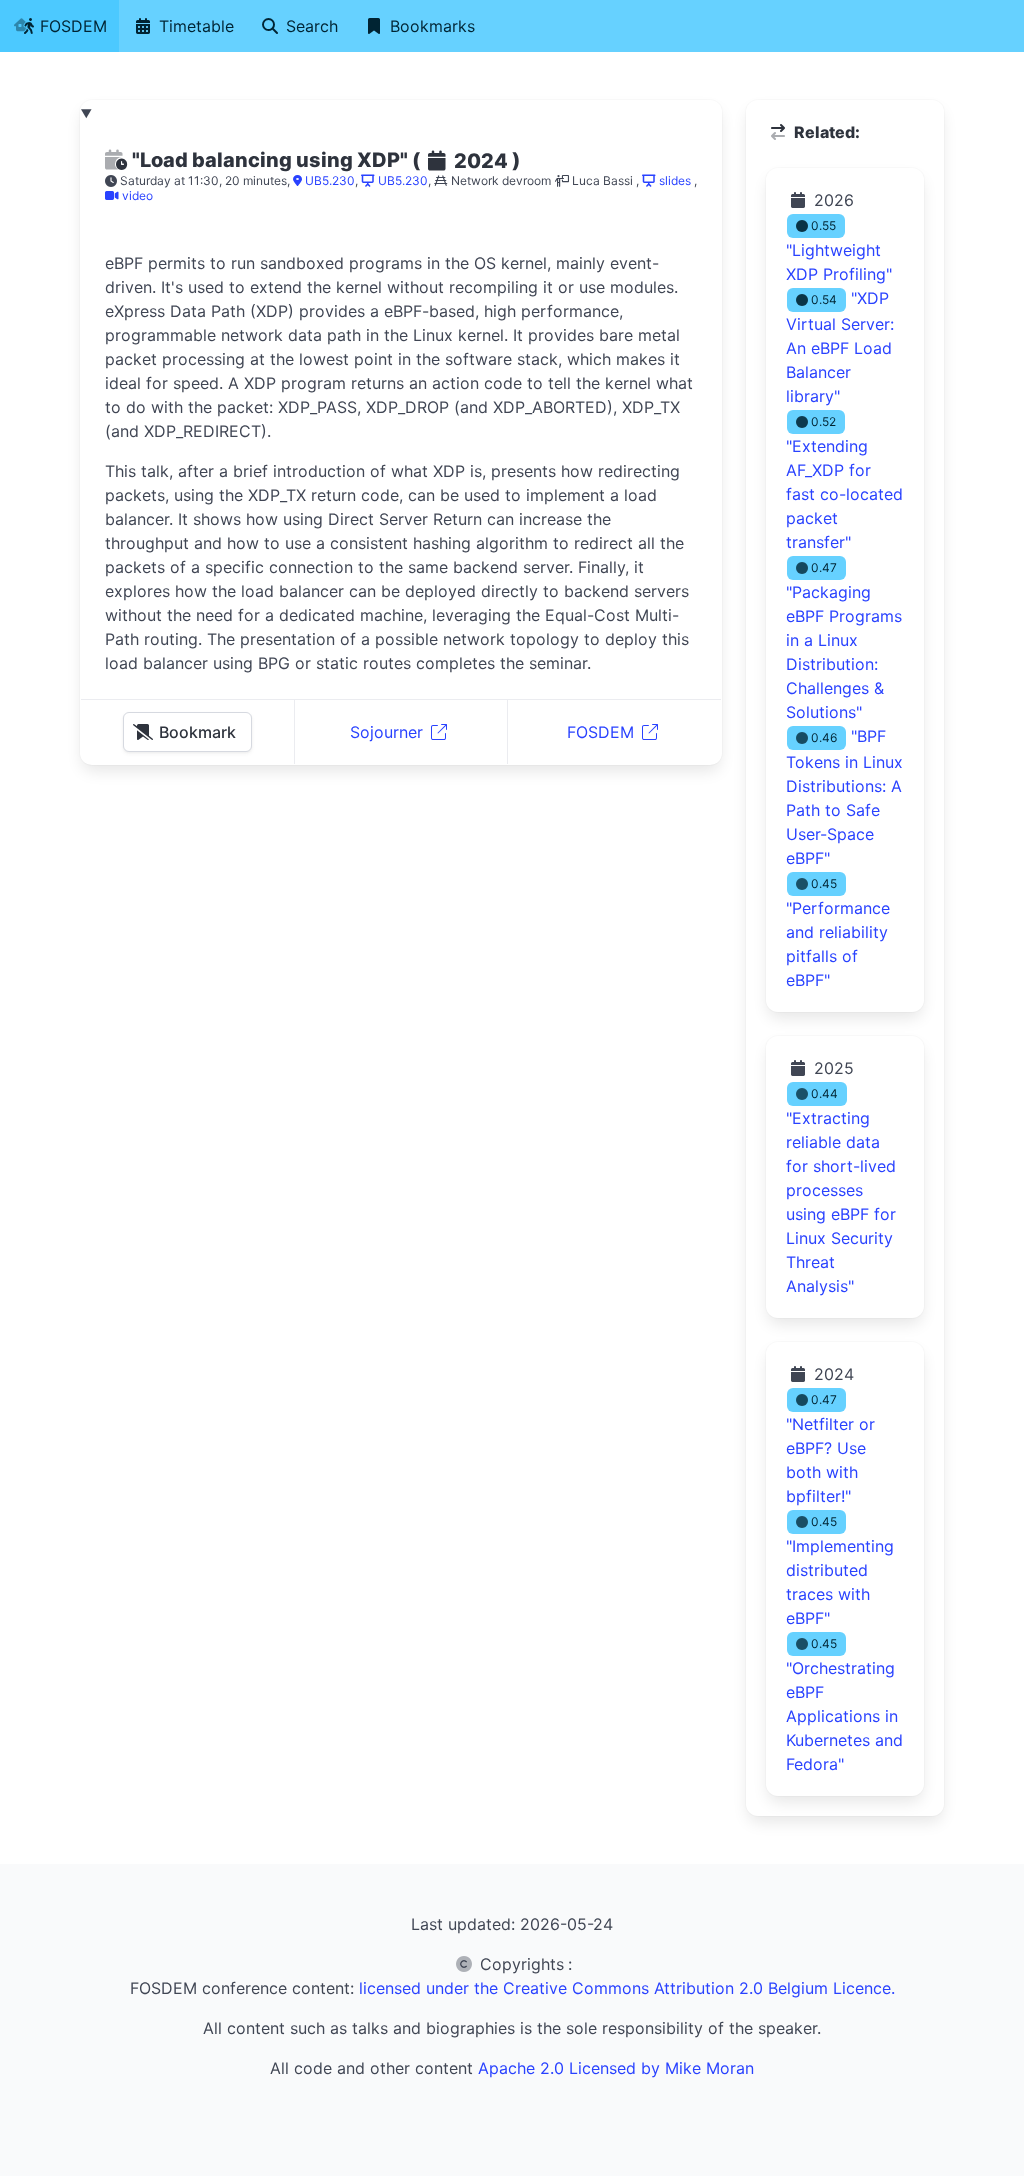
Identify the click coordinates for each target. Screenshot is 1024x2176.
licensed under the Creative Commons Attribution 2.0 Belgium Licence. (627, 1988)
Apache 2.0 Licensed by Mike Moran (616, 2068)
